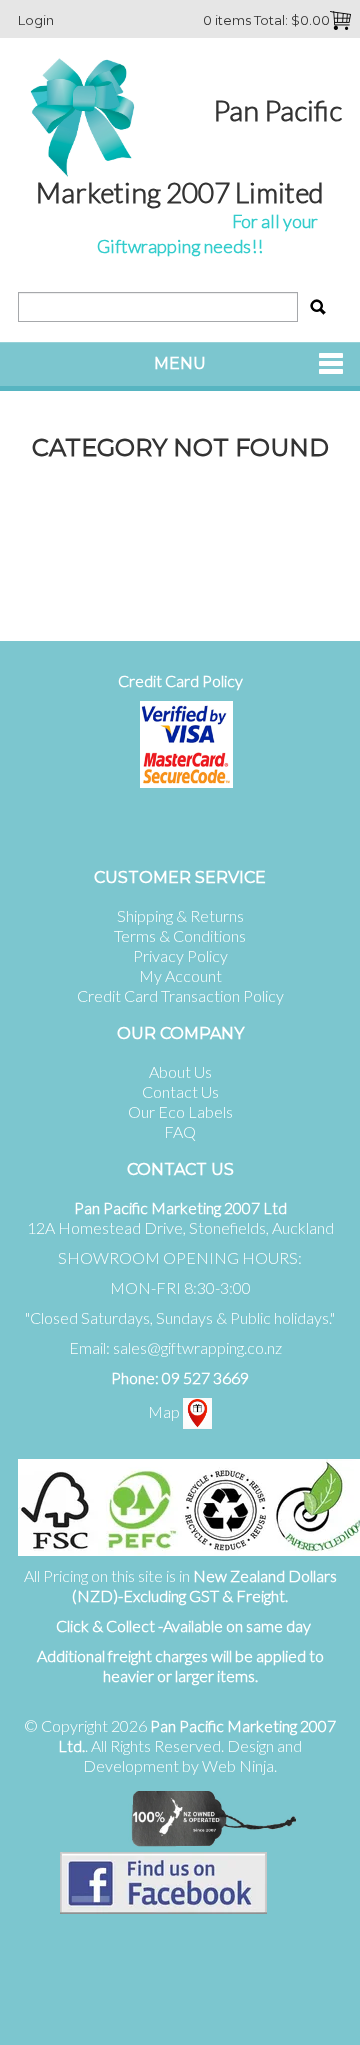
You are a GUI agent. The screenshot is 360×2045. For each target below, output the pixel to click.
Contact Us (180, 1091)
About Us (180, 1071)
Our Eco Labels (180, 1111)
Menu (180, 363)
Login (36, 20)
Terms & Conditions (180, 935)
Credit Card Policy (180, 680)
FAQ (180, 1131)
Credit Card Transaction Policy (180, 995)
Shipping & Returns (180, 915)
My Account (180, 975)
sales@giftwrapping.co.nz (197, 1347)
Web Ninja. (239, 1765)
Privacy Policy (180, 955)
